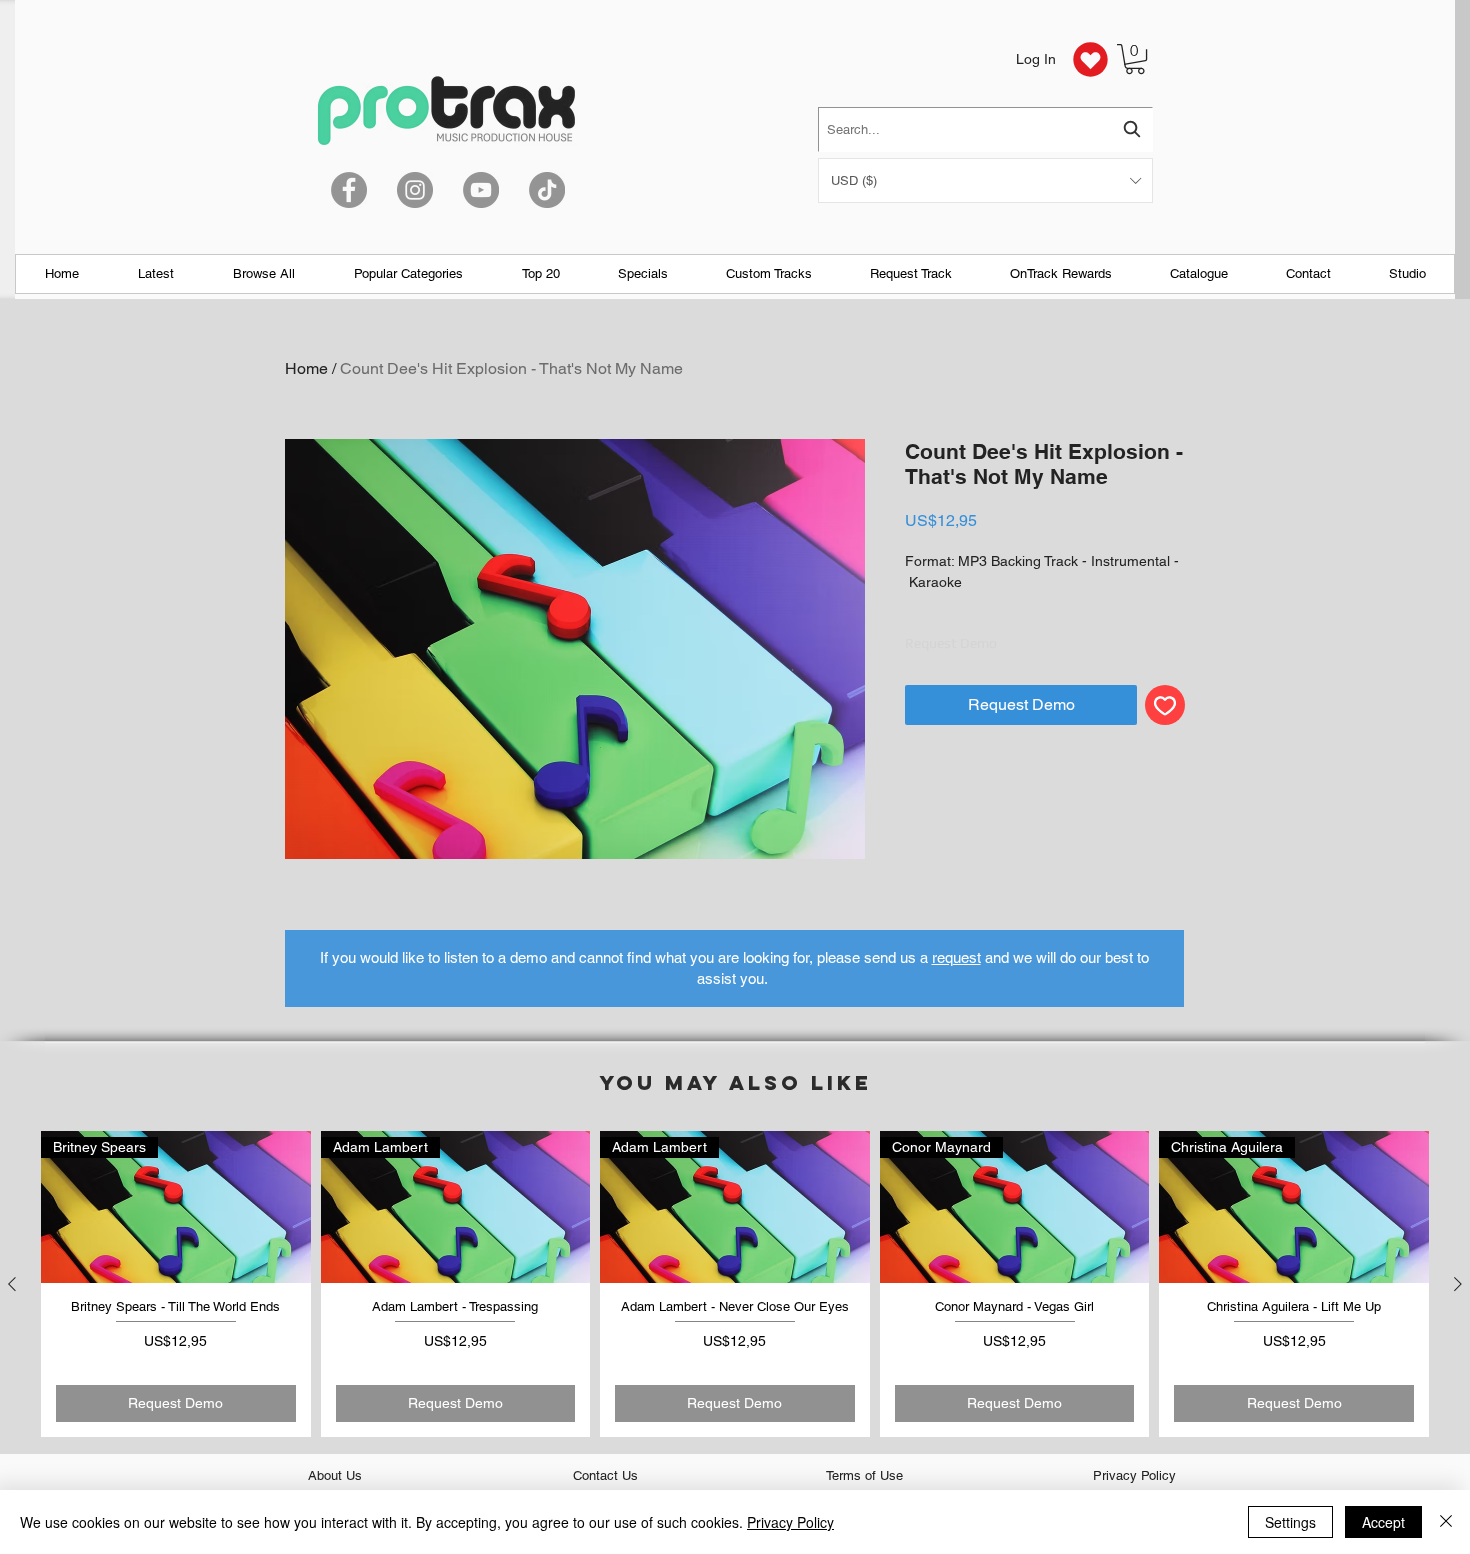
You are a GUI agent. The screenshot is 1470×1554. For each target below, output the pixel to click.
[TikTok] (547, 190)
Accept (1383, 1522)
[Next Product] (1458, 1284)
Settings (1290, 1522)
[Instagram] (415, 190)
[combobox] (985, 129)
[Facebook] (349, 190)
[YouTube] (481, 190)
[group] (735, 1284)
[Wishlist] (1090, 59)
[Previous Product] (12, 1284)
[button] (985, 180)
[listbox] (985, 180)
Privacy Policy (790, 1522)
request (956, 957)
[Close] (1446, 1522)
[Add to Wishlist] (1165, 705)
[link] (1135, 59)
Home (306, 368)
